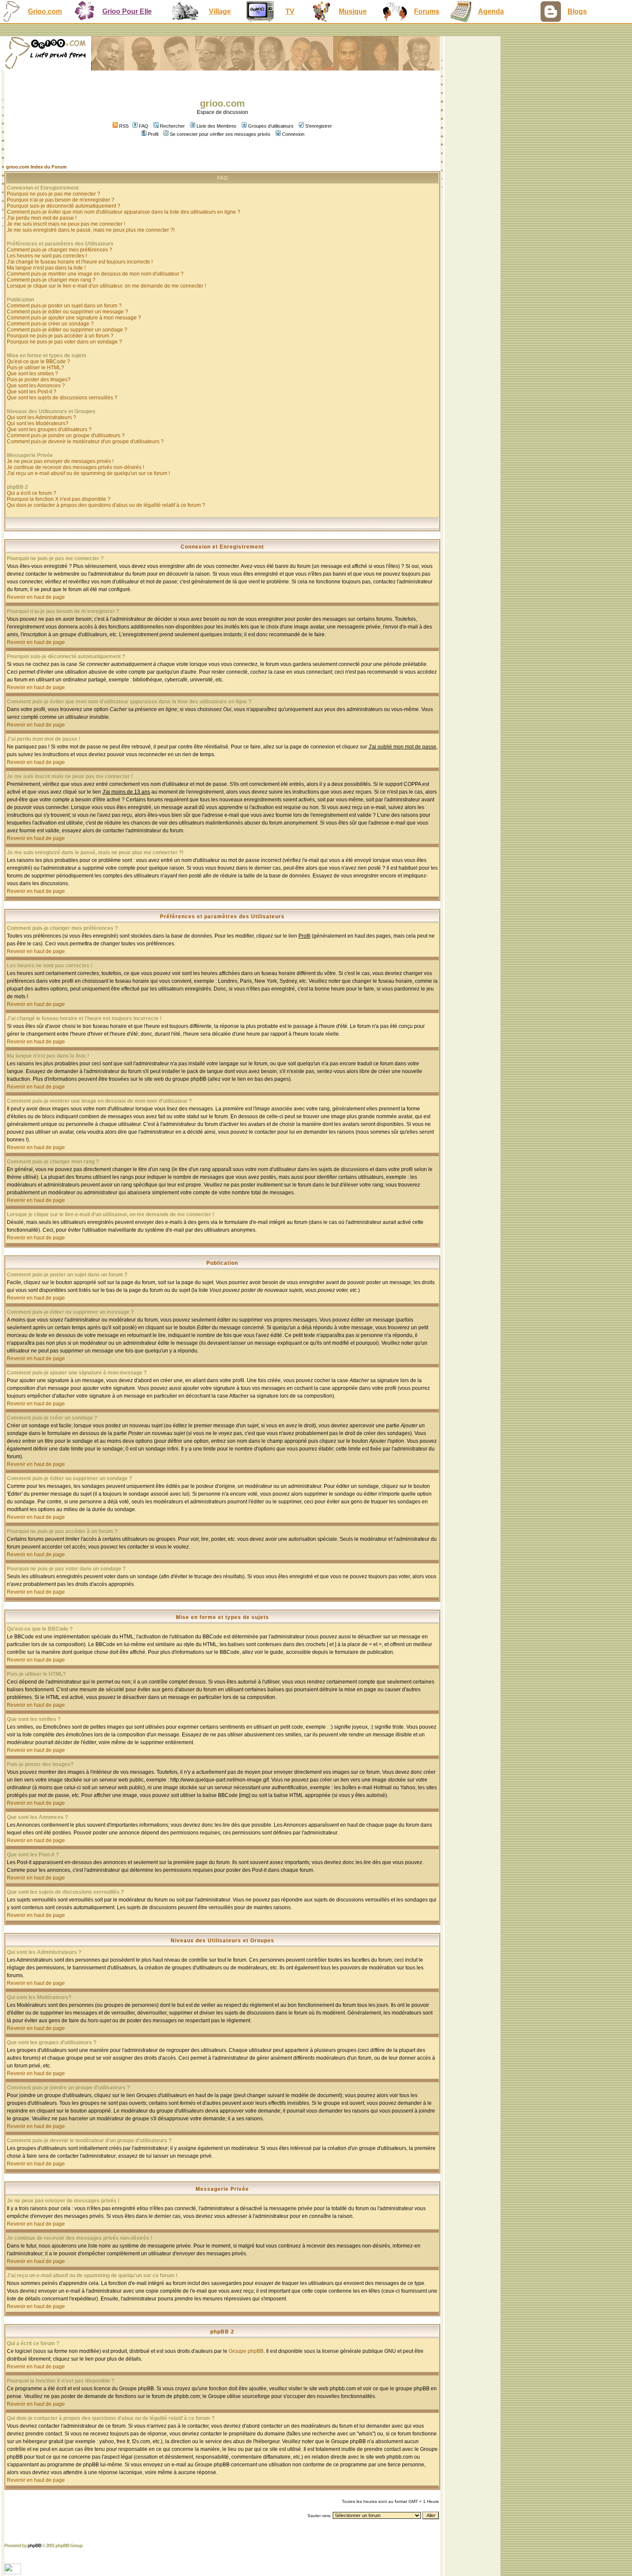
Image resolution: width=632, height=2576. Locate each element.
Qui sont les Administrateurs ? (41, 417)
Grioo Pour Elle (127, 11)
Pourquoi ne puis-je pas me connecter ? (54, 194)
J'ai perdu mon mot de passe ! (42, 218)
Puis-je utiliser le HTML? (35, 368)
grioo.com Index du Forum (36, 167)
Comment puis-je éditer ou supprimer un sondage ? (67, 330)
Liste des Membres (216, 126)
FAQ (144, 126)
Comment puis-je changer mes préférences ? (60, 250)
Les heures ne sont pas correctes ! (47, 256)
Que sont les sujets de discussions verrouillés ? (62, 398)
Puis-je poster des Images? (39, 380)
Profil (153, 134)
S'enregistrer (319, 126)
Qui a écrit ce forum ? (32, 493)
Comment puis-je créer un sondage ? (50, 324)
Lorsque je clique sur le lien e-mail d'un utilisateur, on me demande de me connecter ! (106, 286)
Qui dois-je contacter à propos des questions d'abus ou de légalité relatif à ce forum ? (106, 505)
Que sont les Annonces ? (36, 386)
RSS (123, 126)
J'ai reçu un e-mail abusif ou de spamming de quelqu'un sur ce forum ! (88, 473)
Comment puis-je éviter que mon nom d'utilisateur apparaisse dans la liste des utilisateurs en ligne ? (124, 212)
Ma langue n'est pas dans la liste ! (46, 268)
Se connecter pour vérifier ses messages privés (220, 134)
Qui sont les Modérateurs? (38, 423)
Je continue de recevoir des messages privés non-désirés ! (75, 467)
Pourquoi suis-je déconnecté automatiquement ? (64, 206)
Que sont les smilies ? (32, 374)
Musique (353, 11)
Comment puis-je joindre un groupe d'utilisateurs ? (66, 435)
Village (220, 11)
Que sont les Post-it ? (32, 392)
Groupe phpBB (246, 2351)
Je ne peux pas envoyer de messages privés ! (60, 461)
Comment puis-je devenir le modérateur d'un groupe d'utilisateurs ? (85, 442)
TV (290, 11)
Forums (427, 11)
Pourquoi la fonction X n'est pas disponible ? (59, 499)
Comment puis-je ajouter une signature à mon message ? (74, 318)
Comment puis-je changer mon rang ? (51, 280)
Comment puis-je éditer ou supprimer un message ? (67, 312)
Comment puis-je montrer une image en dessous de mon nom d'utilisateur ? (95, 274)
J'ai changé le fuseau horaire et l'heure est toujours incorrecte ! (80, 262)
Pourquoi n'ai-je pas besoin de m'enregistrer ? (61, 200)
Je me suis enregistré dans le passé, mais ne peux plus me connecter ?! (91, 230)
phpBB (34, 2545)
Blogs (577, 11)
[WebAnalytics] (14, 2572)
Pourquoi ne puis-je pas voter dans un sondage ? (64, 342)
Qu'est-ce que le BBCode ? (38, 362)
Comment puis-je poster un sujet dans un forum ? (64, 306)
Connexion (293, 134)
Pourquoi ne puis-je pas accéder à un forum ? (60, 336)
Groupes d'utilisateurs (271, 126)
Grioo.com (45, 11)
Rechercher (172, 126)
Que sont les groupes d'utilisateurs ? (49, 429)
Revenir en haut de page (36, 597)
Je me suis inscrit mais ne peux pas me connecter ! (66, 224)
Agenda (491, 11)
